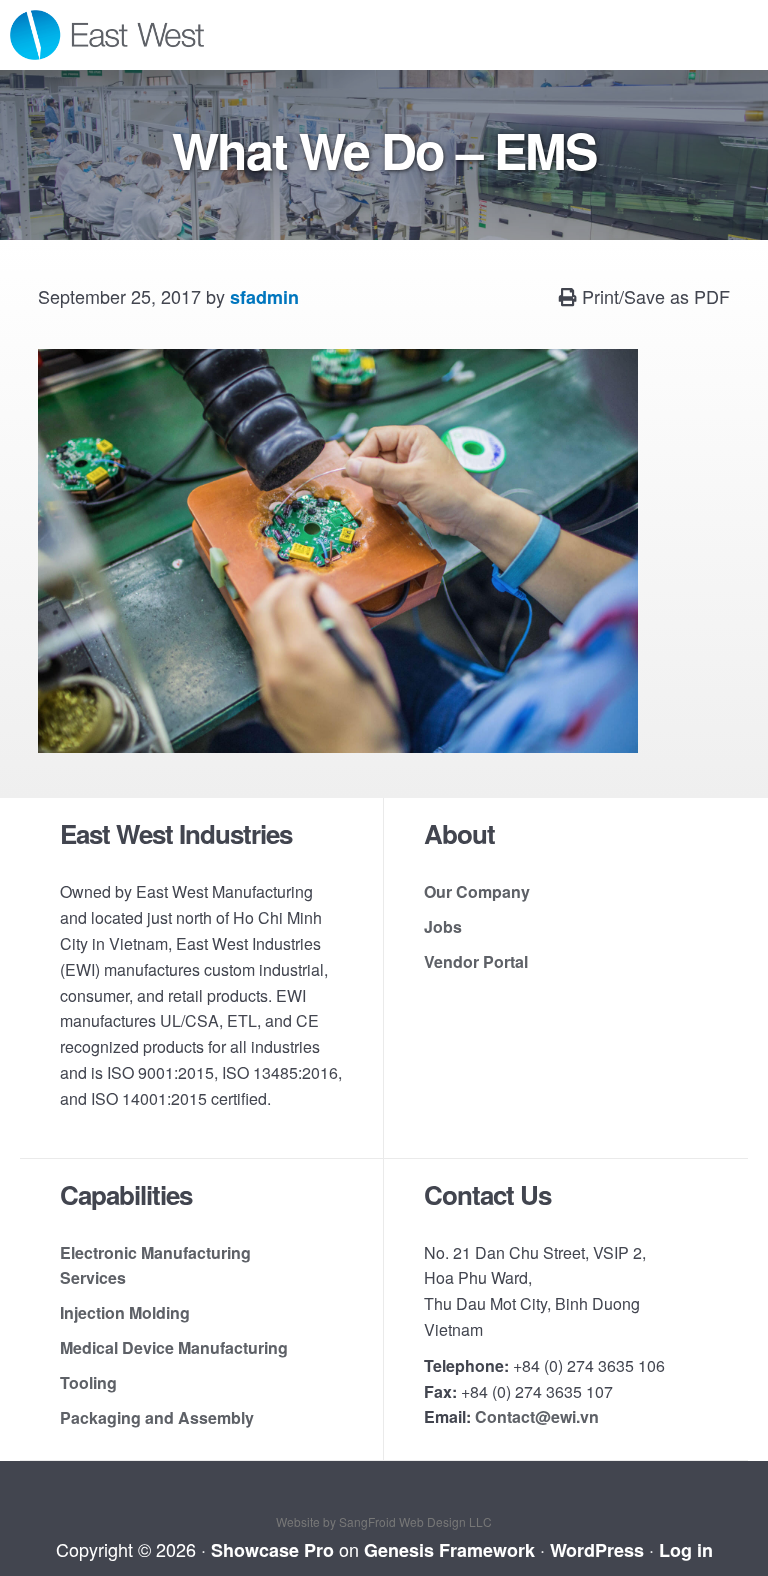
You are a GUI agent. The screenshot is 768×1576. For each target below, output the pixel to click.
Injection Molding (125, 1312)
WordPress (597, 1550)
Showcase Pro (272, 1550)
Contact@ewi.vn (537, 1416)
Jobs (443, 926)
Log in (686, 1550)
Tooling (88, 1382)
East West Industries (130, 35)
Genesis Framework (449, 1550)
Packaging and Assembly (157, 1417)
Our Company (477, 891)
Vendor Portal (476, 961)
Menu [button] (733, 34)
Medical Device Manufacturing (174, 1347)
